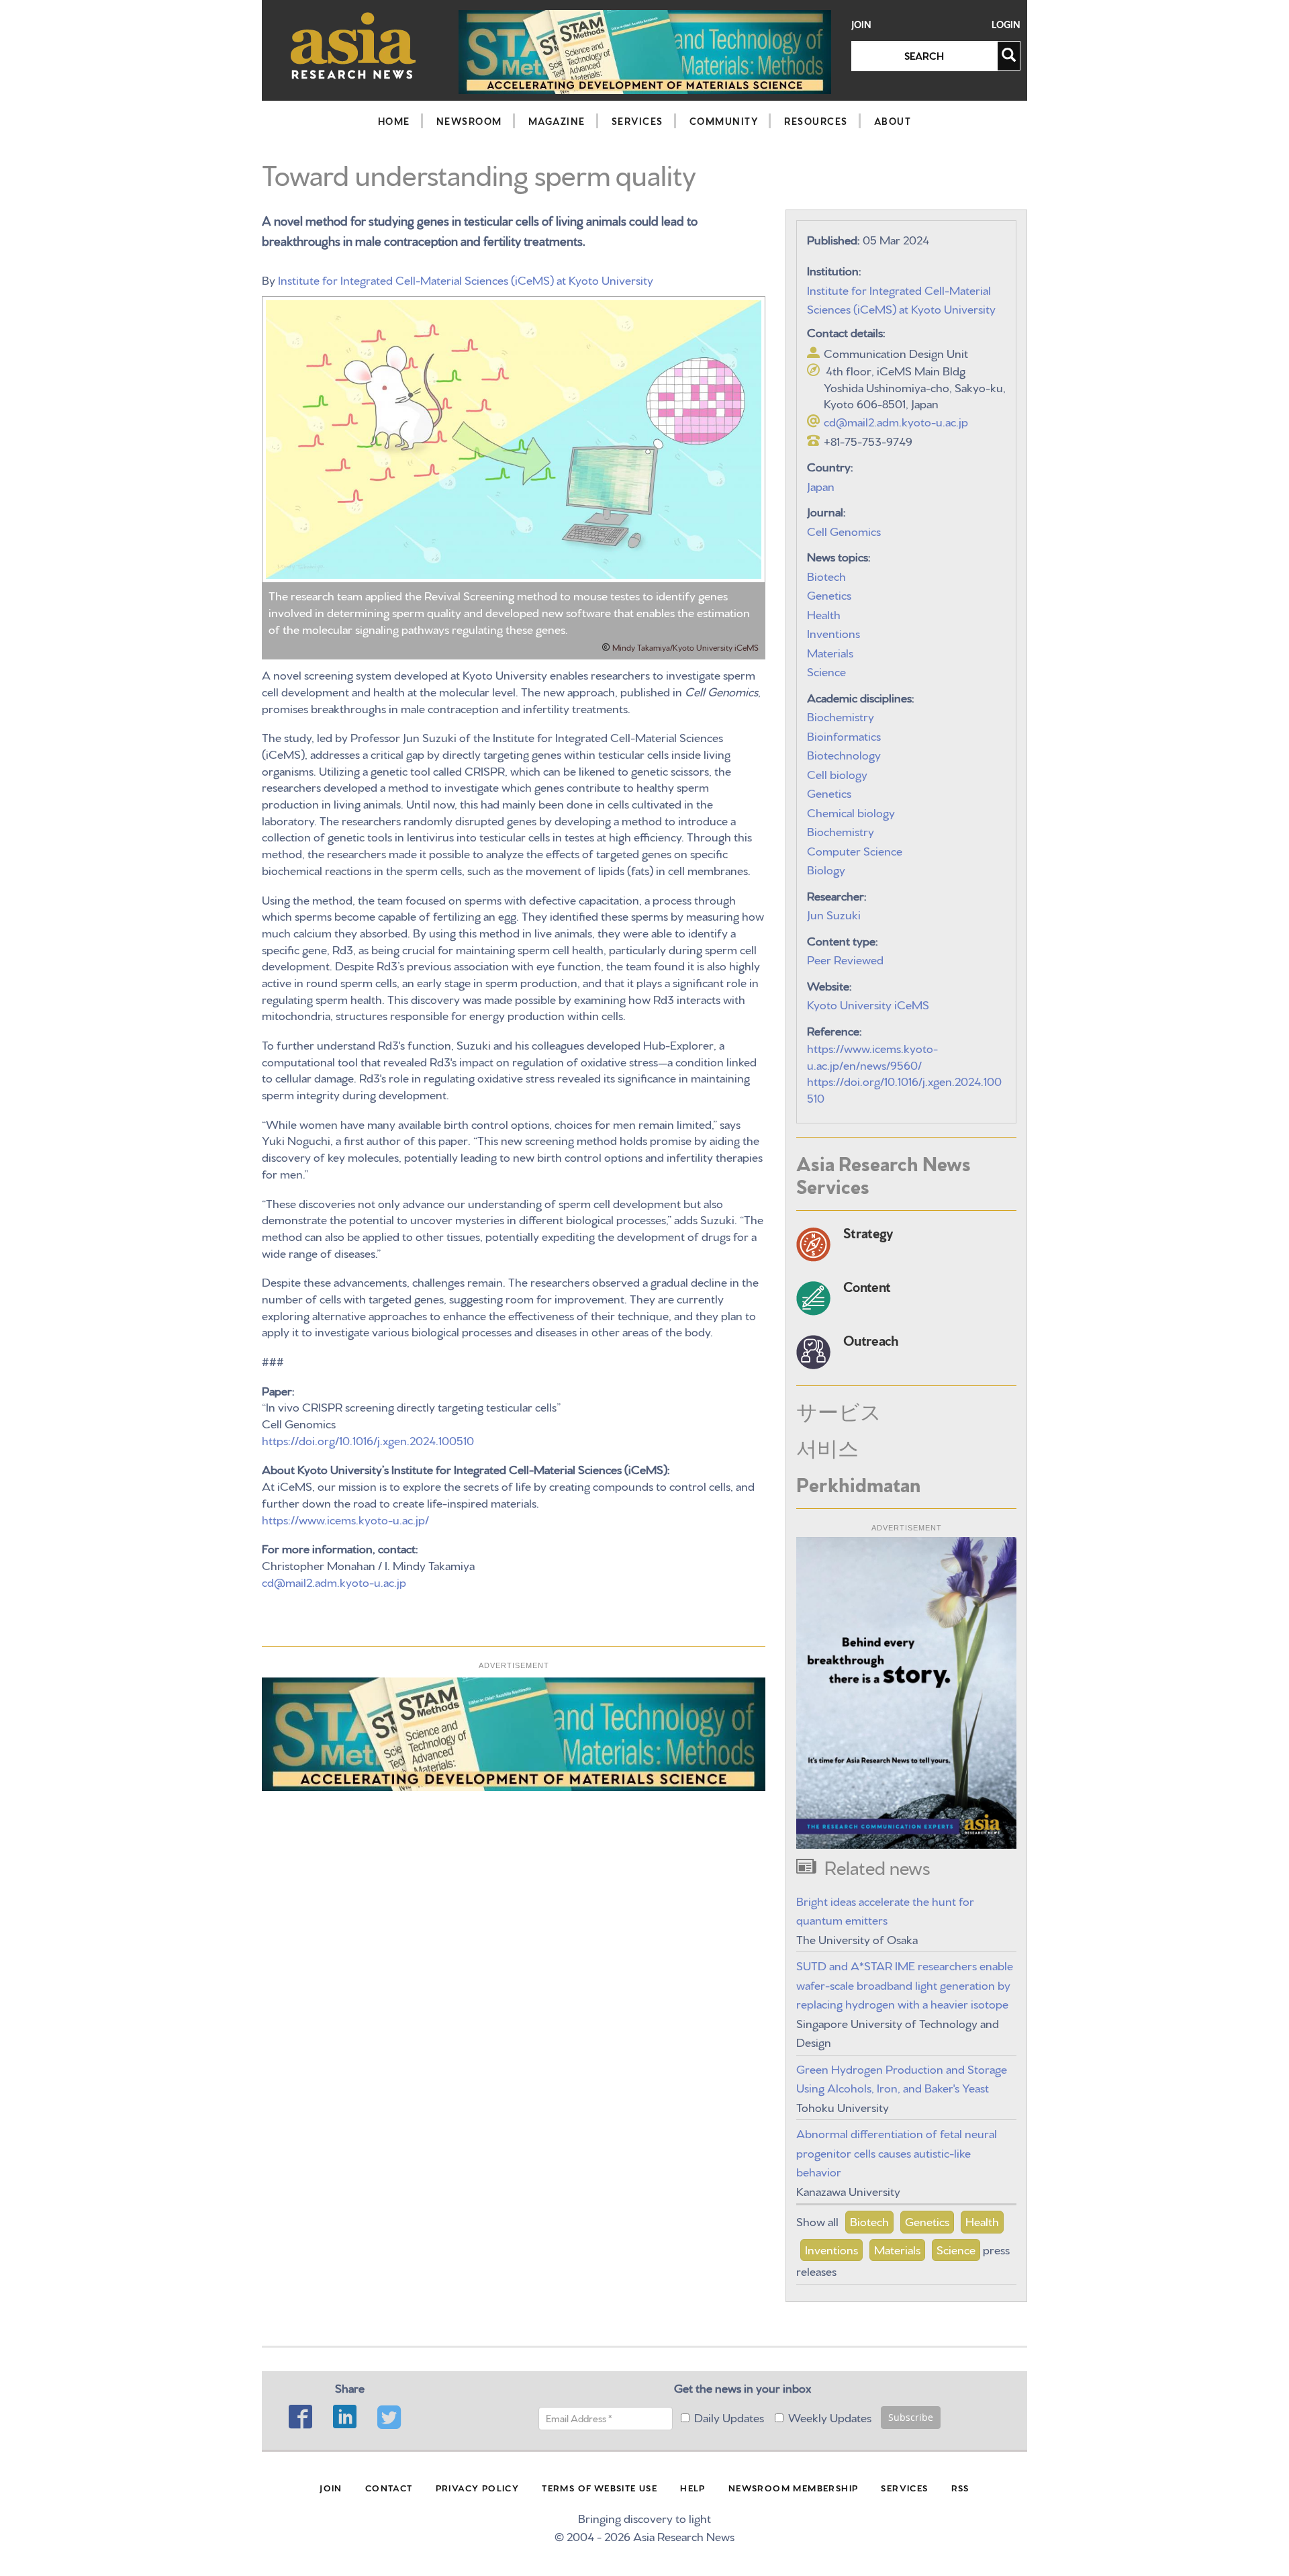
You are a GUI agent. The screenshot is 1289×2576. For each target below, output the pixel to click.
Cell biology (837, 773)
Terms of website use (600, 2487)
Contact (389, 2487)
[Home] (353, 45)
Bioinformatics (844, 735)
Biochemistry (841, 716)
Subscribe (911, 2417)
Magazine (557, 121)
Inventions (833, 632)
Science (826, 671)
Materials (830, 652)
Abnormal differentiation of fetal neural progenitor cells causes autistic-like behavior (897, 2152)
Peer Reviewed (845, 959)
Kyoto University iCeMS (868, 1004)
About (893, 121)
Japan (821, 485)
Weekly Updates (830, 2417)
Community (724, 121)
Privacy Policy (478, 2487)
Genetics (829, 594)
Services (637, 121)
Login (1006, 25)
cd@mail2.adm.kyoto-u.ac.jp (334, 1581)
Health (824, 613)
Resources (816, 121)
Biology (826, 869)
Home (394, 121)
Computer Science (855, 850)
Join (861, 25)
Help (693, 2487)
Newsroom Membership (794, 2487)
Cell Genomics (844, 530)
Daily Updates (729, 2417)
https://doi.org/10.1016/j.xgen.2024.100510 (368, 1439)
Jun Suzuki (834, 914)
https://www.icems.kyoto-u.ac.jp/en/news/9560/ (872, 1056)
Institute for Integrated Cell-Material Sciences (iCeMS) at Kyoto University (466, 279)
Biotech (826, 575)
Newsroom (469, 121)
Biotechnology (844, 754)
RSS (960, 2487)
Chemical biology (851, 812)
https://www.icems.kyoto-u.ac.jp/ (345, 1519)
